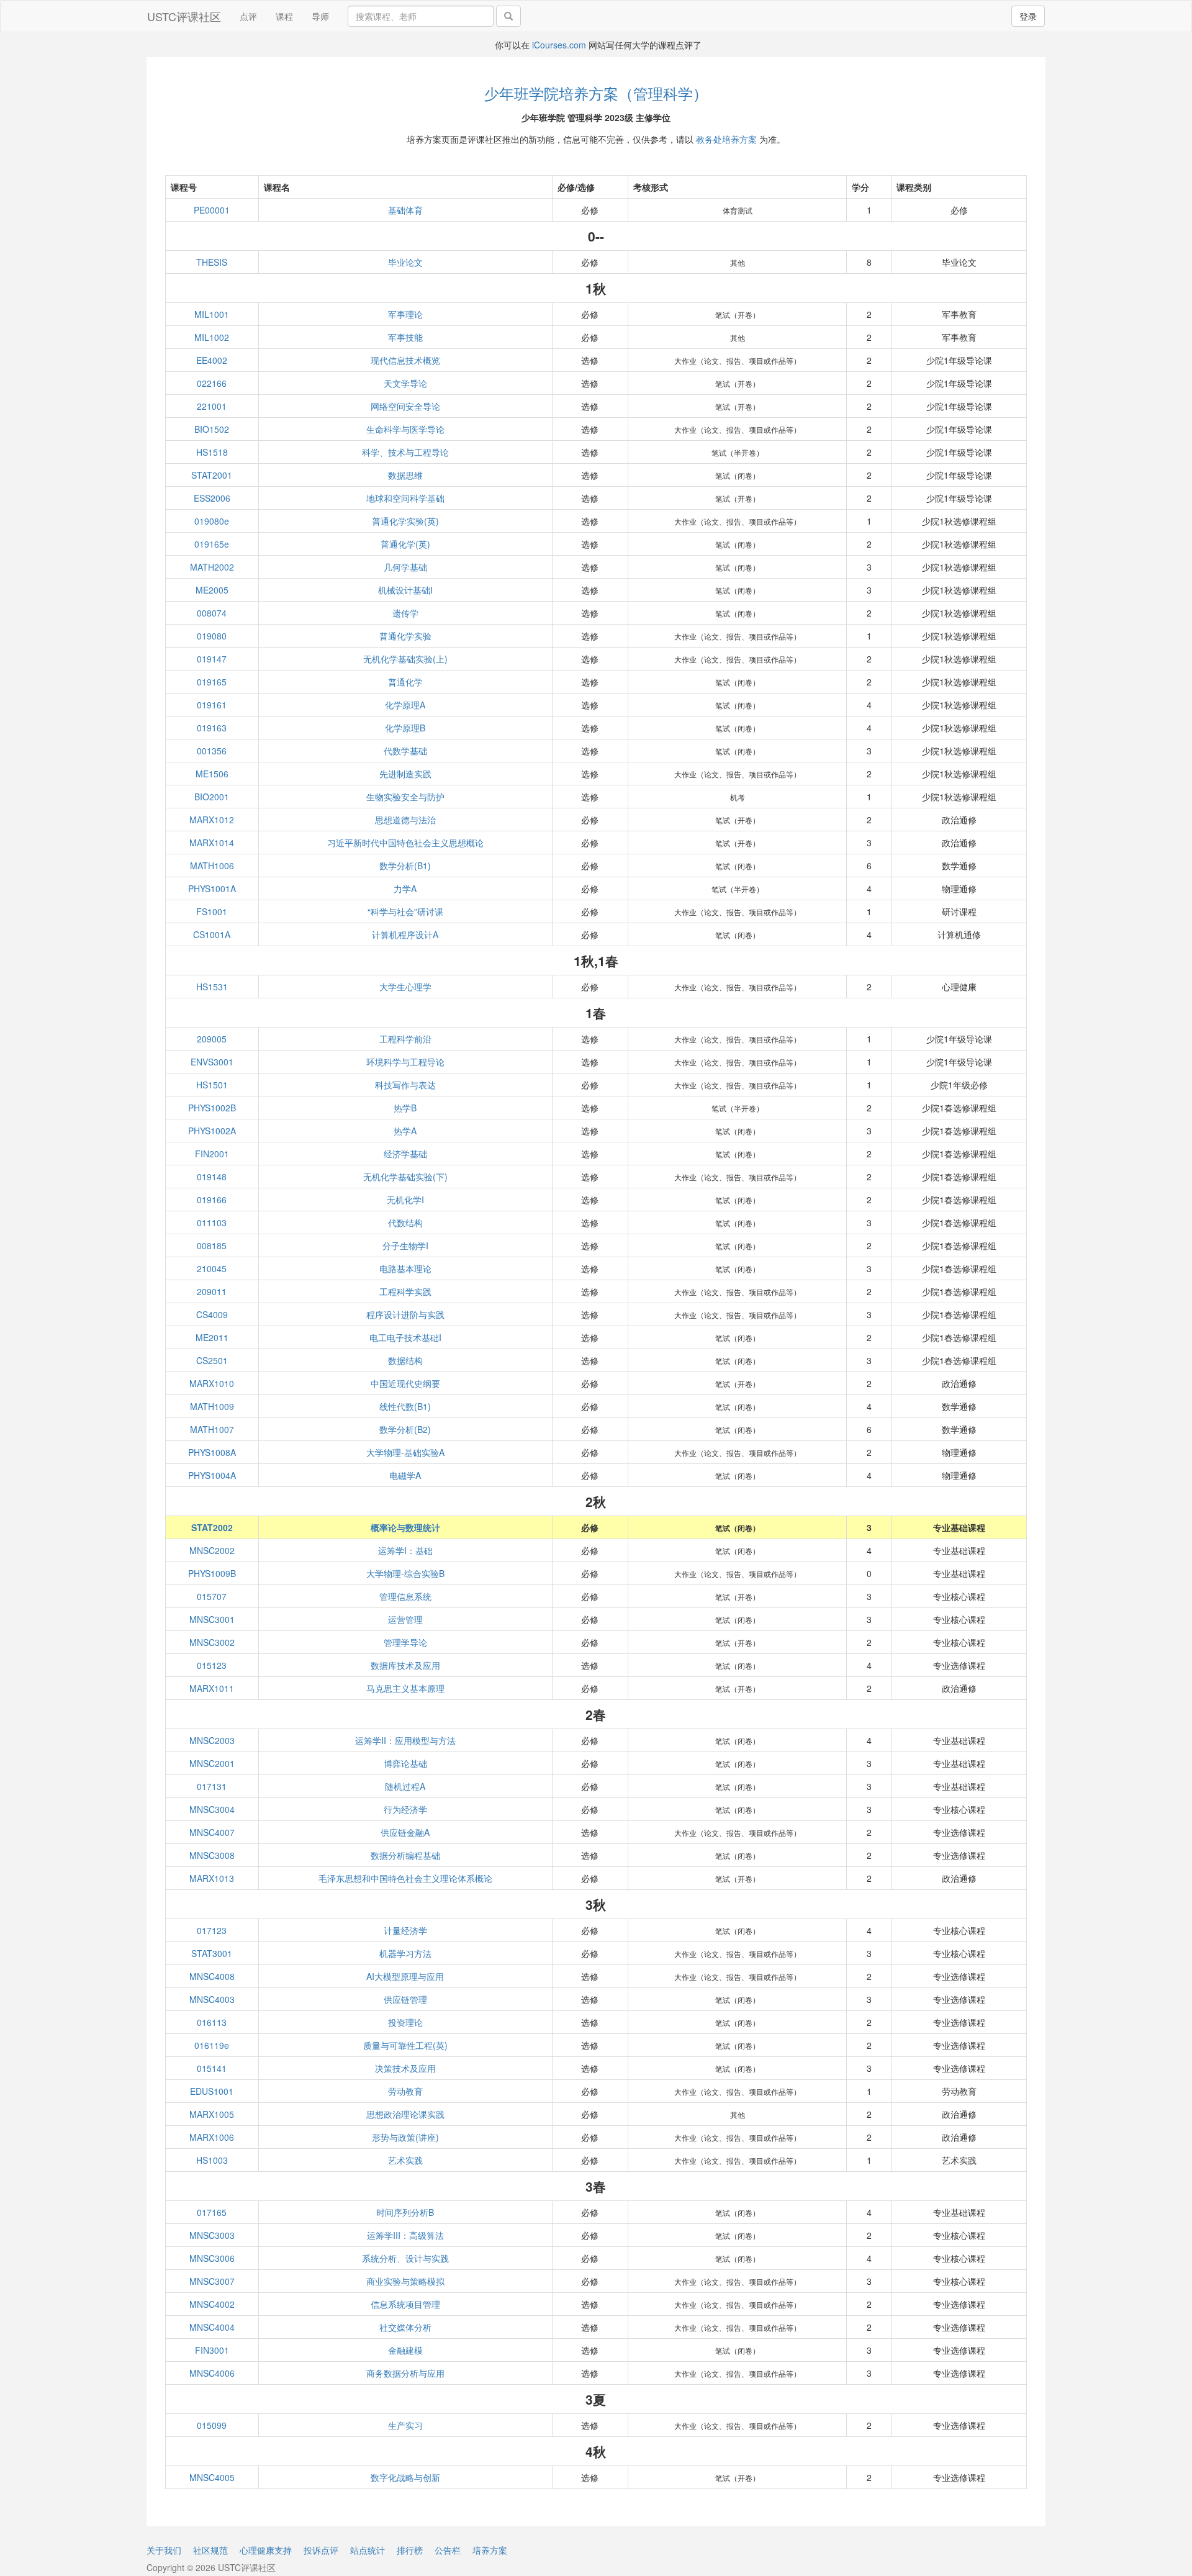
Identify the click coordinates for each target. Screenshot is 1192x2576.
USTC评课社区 (184, 16)
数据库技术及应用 (405, 1665)
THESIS (212, 262)
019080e (212, 521)
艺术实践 (405, 2160)
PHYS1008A (212, 1452)
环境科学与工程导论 (405, 1062)
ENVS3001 (212, 1062)
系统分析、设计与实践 (405, 2258)
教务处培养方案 (726, 139)
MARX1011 (212, 1688)
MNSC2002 (212, 1550)
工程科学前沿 (405, 1039)
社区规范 (210, 2550)
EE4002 (212, 360)
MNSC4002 (212, 2304)
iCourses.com (559, 45)
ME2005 (212, 590)
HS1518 (212, 452)
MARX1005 (212, 2114)
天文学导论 (405, 383)
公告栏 (448, 2550)
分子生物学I (405, 1245)
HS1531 (212, 987)
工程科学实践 (405, 1291)
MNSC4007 (212, 1832)
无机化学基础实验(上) (405, 659)
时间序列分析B (405, 2212)
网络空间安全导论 (405, 406)
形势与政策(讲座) (405, 2137)
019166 (212, 1200)
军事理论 (405, 314)
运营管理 (405, 1619)
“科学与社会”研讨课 (405, 911)
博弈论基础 (405, 1763)
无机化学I (405, 1200)
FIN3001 (212, 2350)
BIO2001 (212, 797)
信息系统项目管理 (405, 2304)
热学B (405, 1108)
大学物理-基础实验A (405, 1452)
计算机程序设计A (405, 934)
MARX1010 (212, 1383)
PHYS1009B (212, 1573)
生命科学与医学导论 (405, 429)
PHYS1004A (212, 1475)
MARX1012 (212, 820)
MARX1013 (212, 1878)
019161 (212, 705)
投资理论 (405, 2022)
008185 (212, 1245)
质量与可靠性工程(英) (405, 2045)
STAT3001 (212, 1953)
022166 (212, 383)
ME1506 (212, 774)
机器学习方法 (405, 1953)
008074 (212, 613)
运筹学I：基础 (405, 1550)
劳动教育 (405, 2091)
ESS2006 (212, 498)
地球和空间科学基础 (405, 498)
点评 (248, 16)
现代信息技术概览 (405, 360)
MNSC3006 (212, 2258)
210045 (212, 1268)
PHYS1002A (212, 1131)
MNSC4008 (212, 1976)
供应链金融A (405, 1832)
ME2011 (212, 1337)
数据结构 (405, 1360)
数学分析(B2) (405, 1429)
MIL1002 (212, 337)
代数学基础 (405, 751)
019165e (212, 544)
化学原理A (405, 705)
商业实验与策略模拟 (405, 2281)
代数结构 (405, 1222)
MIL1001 (212, 314)
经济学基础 (405, 1154)
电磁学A (405, 1475)
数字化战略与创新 (405, 2477)
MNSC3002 (212, 1642)
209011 (212, 1291)
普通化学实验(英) (405, 521)
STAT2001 (212, 475)
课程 (284, 16)
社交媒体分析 (405, 2327)
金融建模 (405, 2350)
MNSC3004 (212, 1809)
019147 (212, 659)
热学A (405, 1131)
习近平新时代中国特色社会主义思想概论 (405, 843)
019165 (212, 682)
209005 (212, 1039)
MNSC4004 (212, 2327)
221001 (212, 406)
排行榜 (410, 2550)
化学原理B (405, 728)
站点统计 (368, 2550)
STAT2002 (212, 1527)
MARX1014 (212, 843)
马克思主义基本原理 (405, 1688)
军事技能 (405, 337)
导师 (320, 16)
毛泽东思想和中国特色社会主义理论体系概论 (405, 1878)
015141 (212, 2068)
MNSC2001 (212, 1763)
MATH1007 (212, 1429)
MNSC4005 (212, 2477)
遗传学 (405, 613)
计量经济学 (405, 1930)
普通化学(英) (405, 544)
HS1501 (212, 1085)
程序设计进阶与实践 (405, 1314)
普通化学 (405, 682)
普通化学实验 (405, 636)
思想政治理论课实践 (405, 2114)
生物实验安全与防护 (405, 797)
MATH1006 (212, 865)
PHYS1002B (212, 1108)
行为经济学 (405, 1809)
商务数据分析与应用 (405, 2373)
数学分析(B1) (405, 865)
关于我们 (164, 2550)
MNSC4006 (212, 2373)
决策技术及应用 (405, 2068)
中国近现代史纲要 (405, 1383)
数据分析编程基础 (405, 1855)
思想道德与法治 (405, 820)
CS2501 (212, 1360)
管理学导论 (405, 1642)
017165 (212, 2212)
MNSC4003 (212, 1999)
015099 (212, 2425)
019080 (212, 636)
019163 (212, 728)
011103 (212, 1222)
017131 (212, 1786)
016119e (212, 2045)
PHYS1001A (212, 888)
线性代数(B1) (405, 1406)
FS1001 (212, 911)
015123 (212, 1665)
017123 (212, 1930)
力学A (405, 888)
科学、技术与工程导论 (405, 452)
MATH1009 (212, 1406)
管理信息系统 (405, 1596)
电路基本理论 (405, 1268)
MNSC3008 (212, 1855)
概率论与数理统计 (405, 1527)
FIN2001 (212, 1154)
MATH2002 (212, 567)
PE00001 (212, 210)
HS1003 (212, 2160)
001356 (212, 751)
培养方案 (490, 2550)
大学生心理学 (405, 987)
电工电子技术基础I (405, 1337)
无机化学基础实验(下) (405, 1177)
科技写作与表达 (405, 1085)
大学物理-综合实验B (405, 1573)
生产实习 (405, 2425)
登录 (1028, 16)
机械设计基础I (405, 590)
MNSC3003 (212, 2235)
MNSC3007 (212, 2281)
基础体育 (405, 210)
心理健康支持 (266, 2550)
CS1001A (212, 934)
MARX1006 (212, 2137)
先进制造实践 (405, 774)
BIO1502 (212, 429)
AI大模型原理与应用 (405, 1976)
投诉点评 (321, 2550)
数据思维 (405, 475)
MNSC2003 (212, 1740)
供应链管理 (405, 1999)
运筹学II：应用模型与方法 (405, 1740)
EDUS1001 (212, 2091)
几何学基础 (405, 567)
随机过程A (405, 1786)
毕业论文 (405, 262)
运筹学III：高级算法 (405, 2235)
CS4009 (212, 1314)
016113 (212, 2022)
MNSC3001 (212, 1619)
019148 (212, 1177)
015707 (212, 1596)
